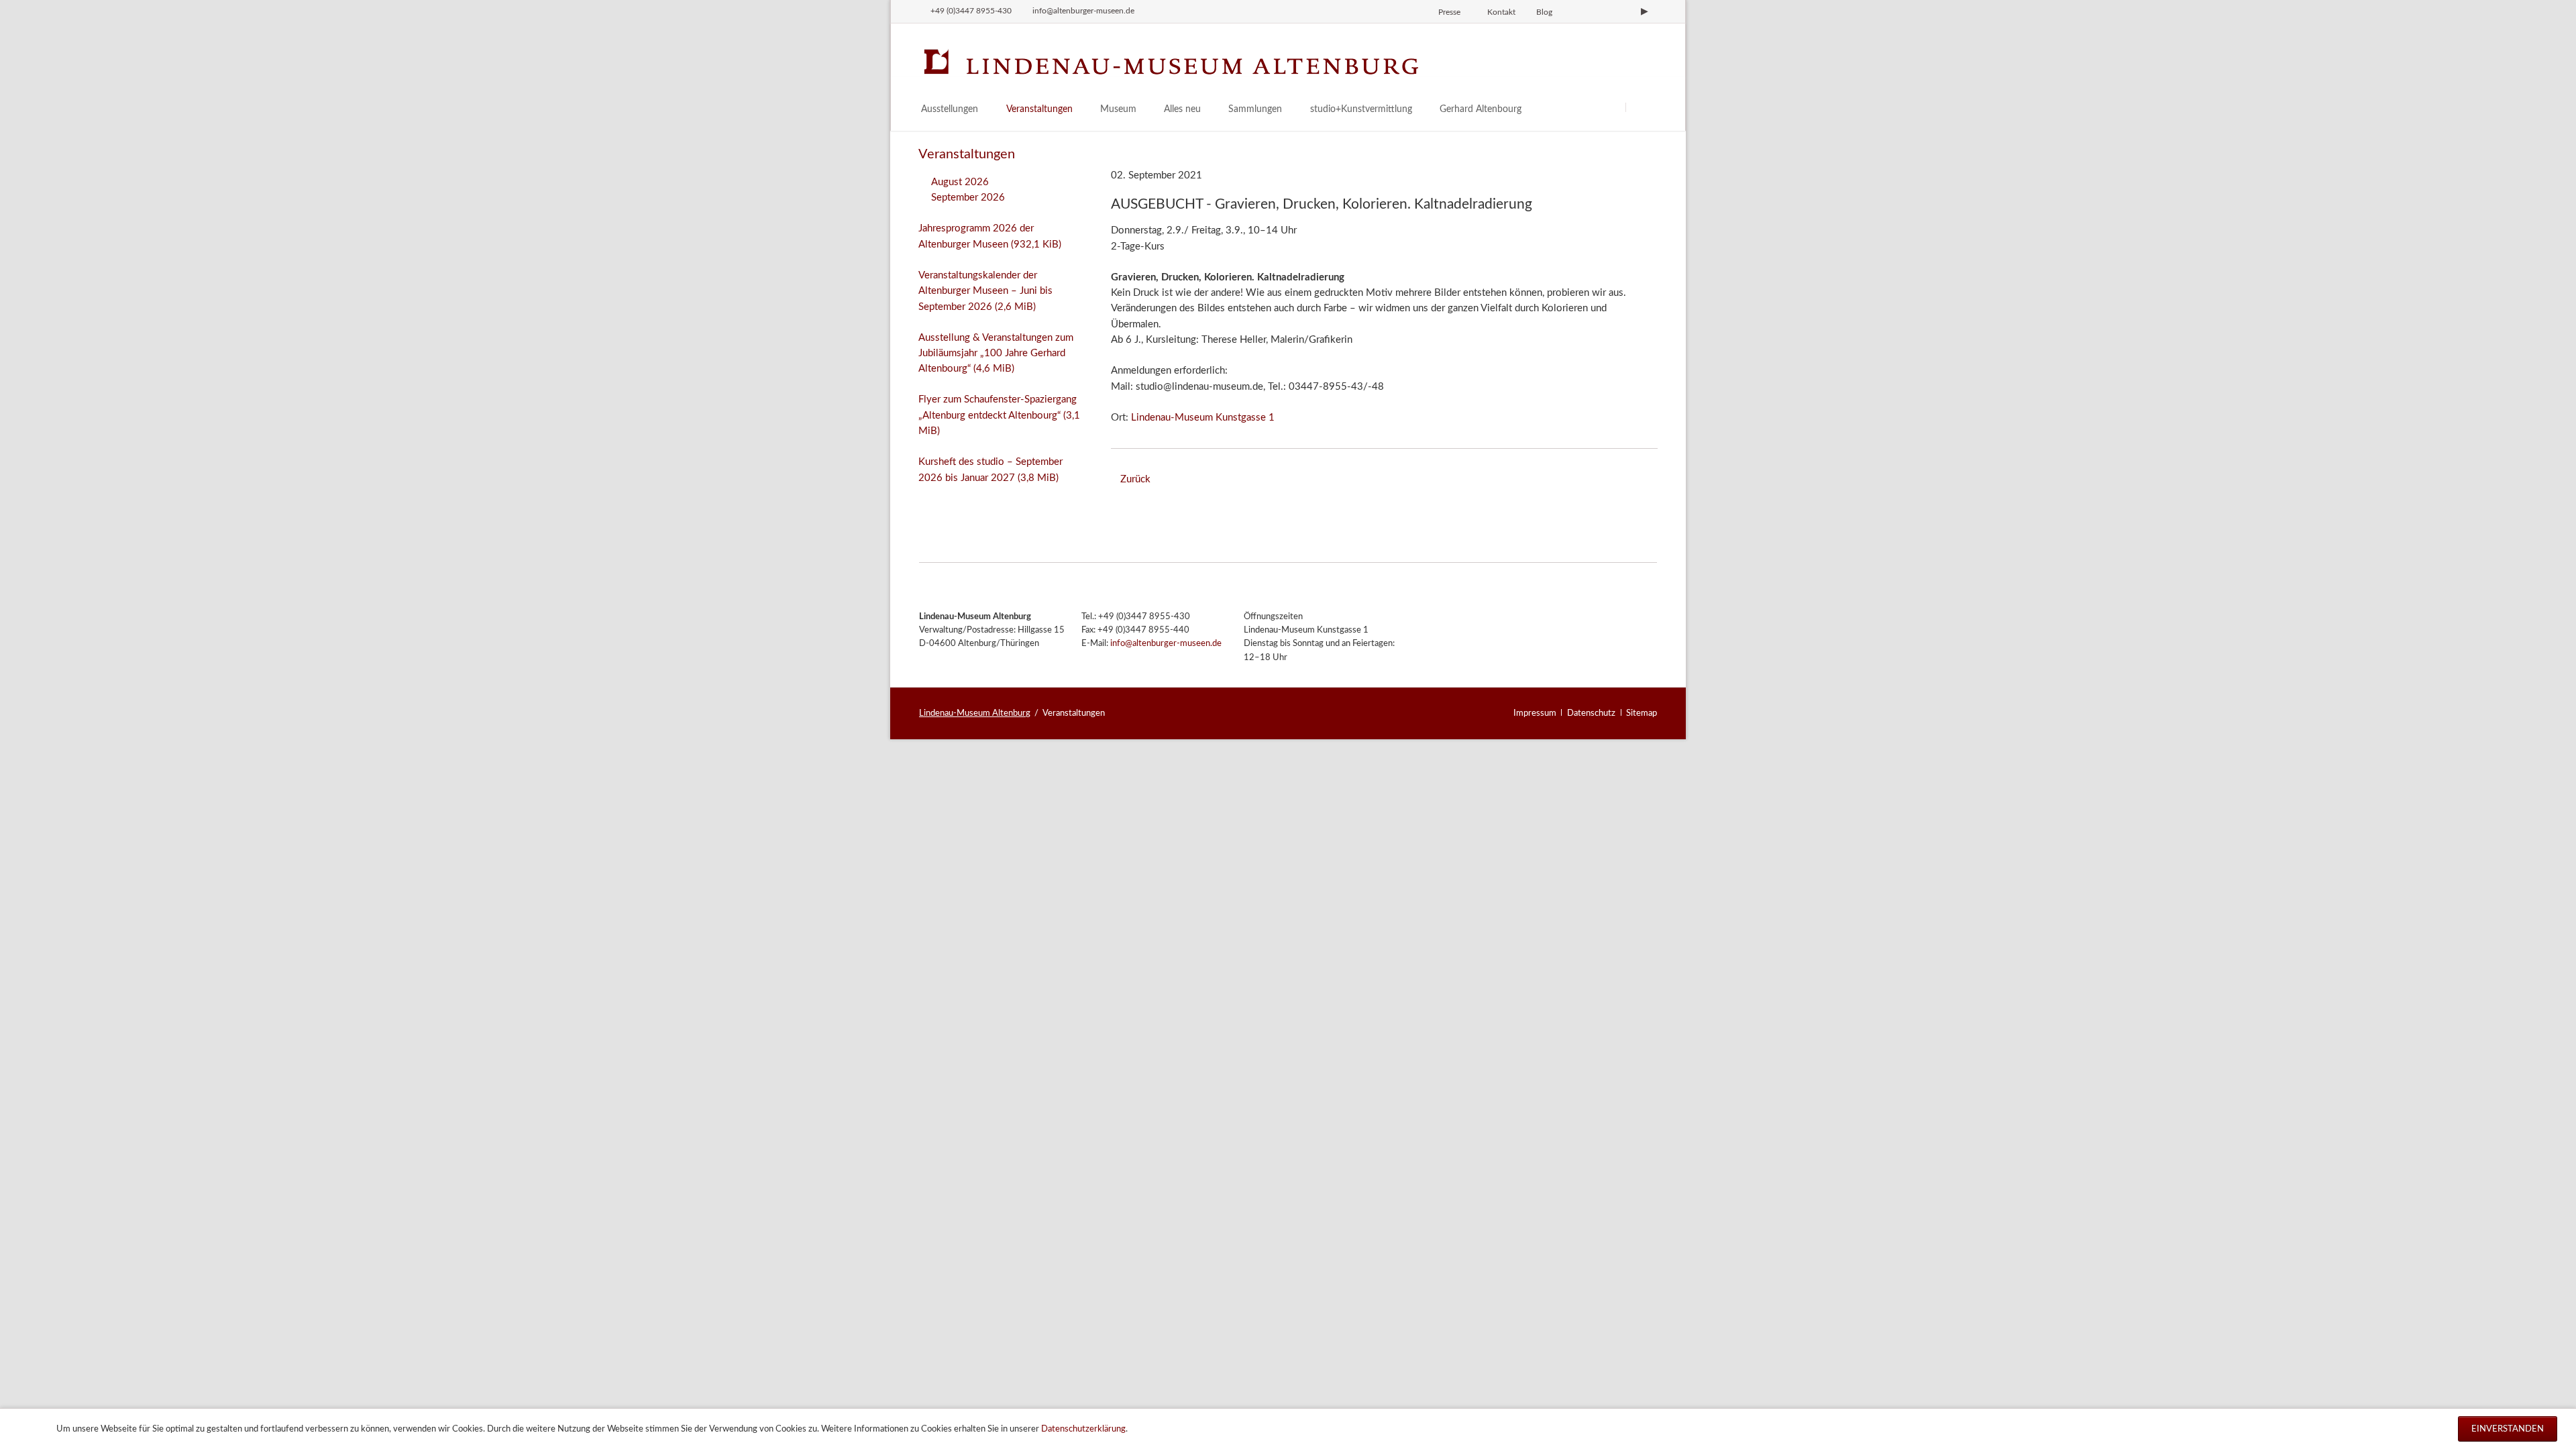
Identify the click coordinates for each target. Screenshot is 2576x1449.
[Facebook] (1599, 11)
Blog (1544, 12)
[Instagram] (1576, 11)
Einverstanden (2508, 1429)
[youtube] (1644, 11)
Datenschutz (1591, 713)
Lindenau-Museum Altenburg (975, 713)
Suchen (1642, 107)
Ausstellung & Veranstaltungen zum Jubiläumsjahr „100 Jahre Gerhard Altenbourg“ (996, 354)
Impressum (1535, 713)
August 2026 (960, 182)
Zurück (1135, 479)
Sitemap (1642, 713)
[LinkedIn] (1622, 11)
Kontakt (1501, 12)
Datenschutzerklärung (1083, 1429)
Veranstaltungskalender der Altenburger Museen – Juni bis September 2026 (985, 291)
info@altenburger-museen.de (1166, 644)
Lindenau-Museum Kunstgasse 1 (1203, 418)
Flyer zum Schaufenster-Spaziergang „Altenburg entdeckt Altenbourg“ (999, 415)
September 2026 (968, 198)
